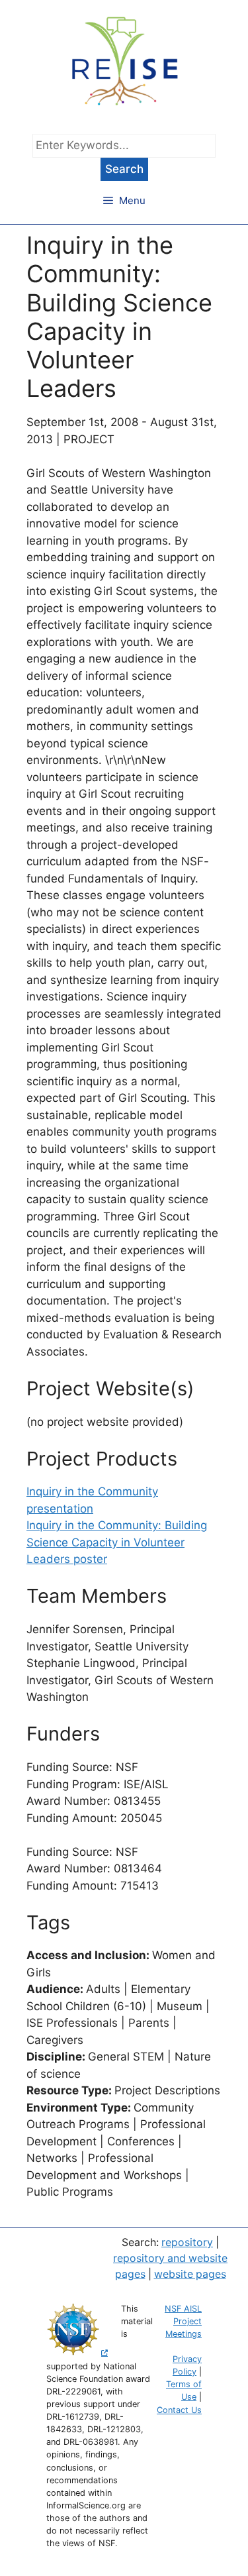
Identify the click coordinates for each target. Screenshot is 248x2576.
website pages (190, 2274)
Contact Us (179, 2410)
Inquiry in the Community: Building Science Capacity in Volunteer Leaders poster (117, 1542)
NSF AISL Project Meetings (183, 2321)
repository (187, 2242)
